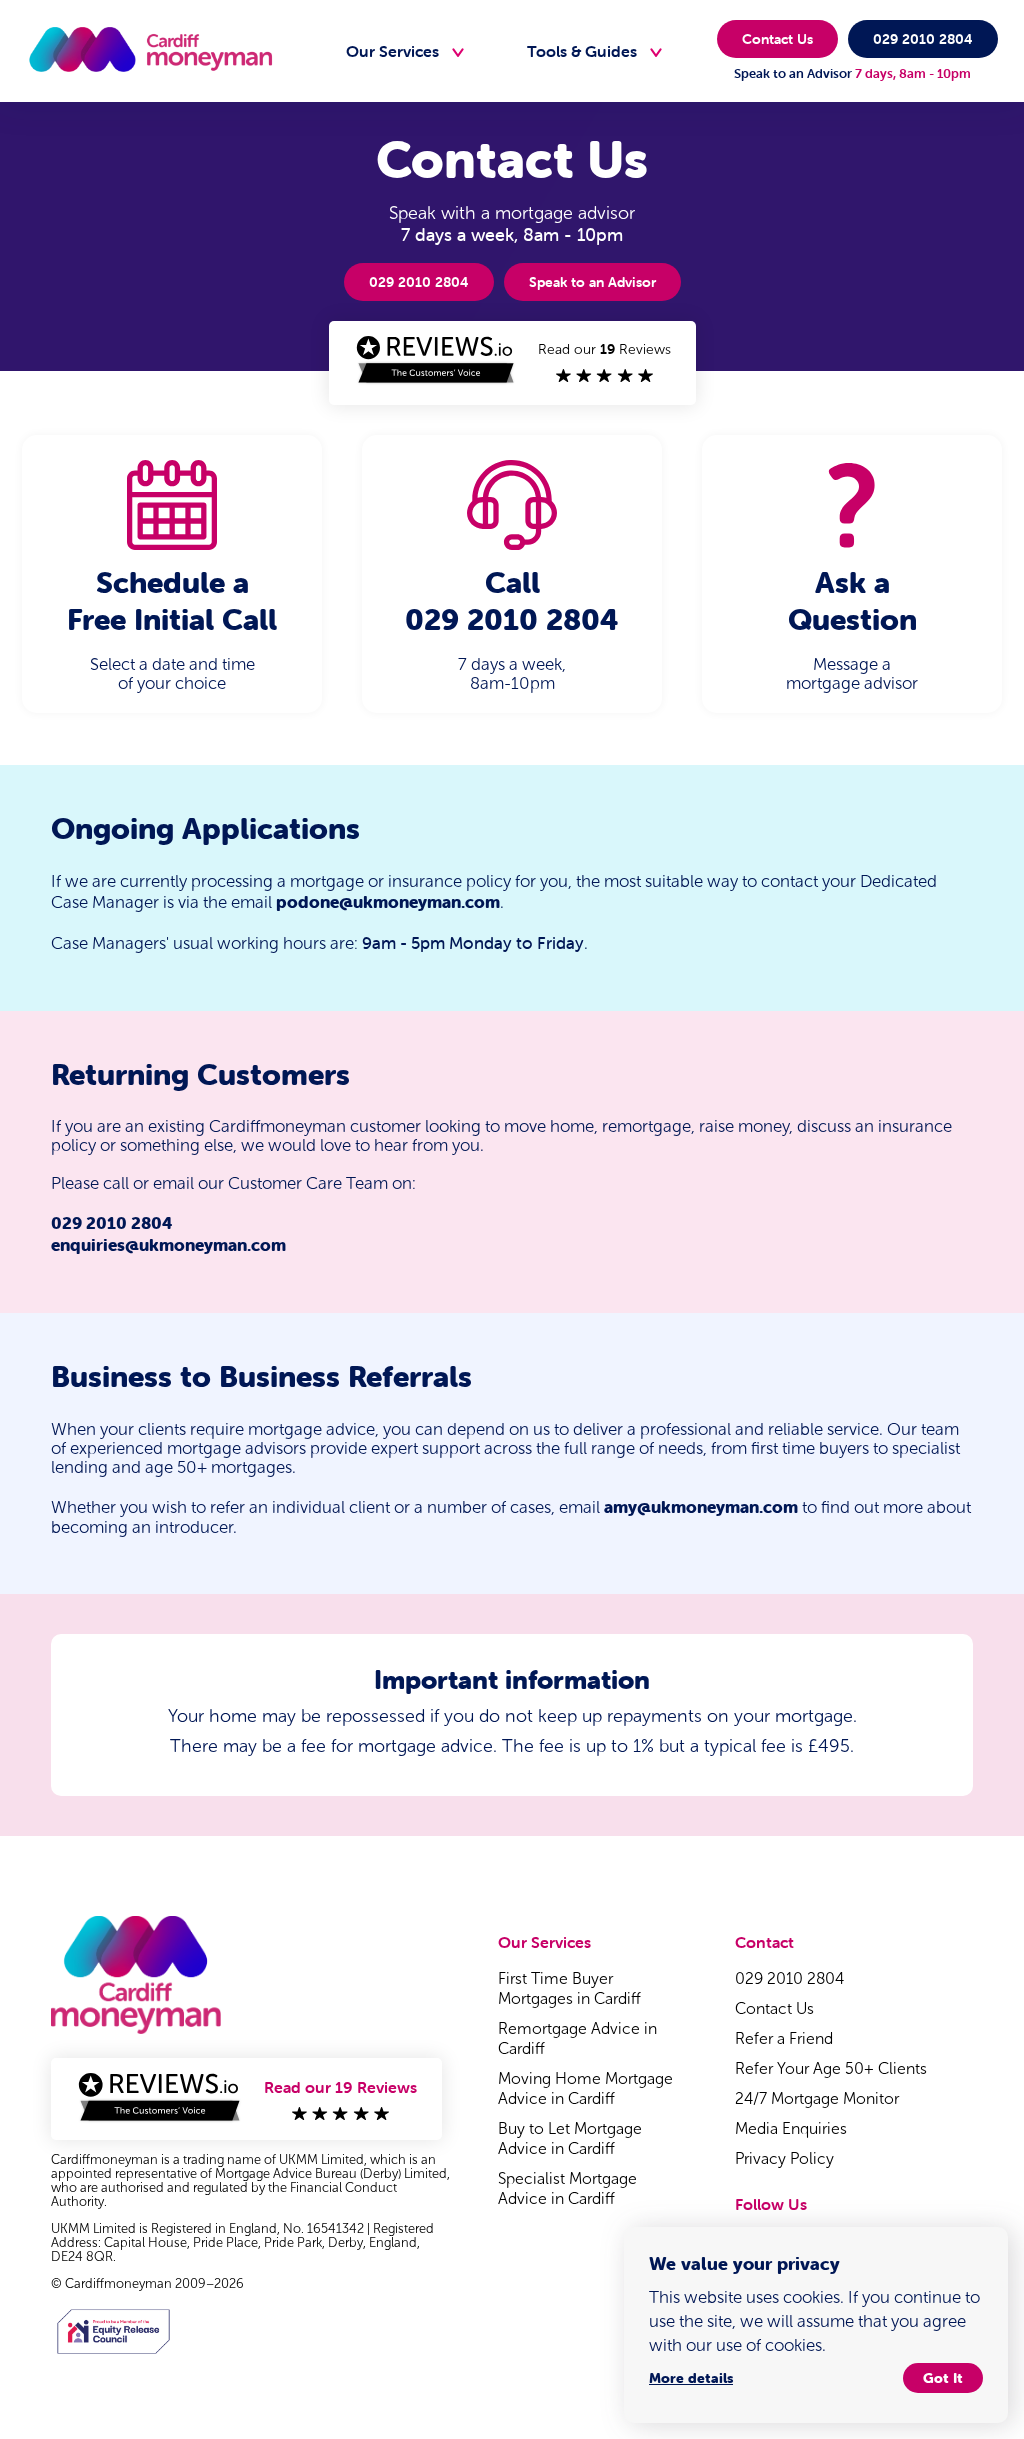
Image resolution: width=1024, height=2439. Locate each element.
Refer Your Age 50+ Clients (831, 2068)
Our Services (392, 51)
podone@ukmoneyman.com (388, 902)
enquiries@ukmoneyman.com (168, 1245)
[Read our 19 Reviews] (512, 388)
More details (691, 2378)
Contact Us (777, 39)
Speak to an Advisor (592, 282)
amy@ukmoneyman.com (701, 1507)
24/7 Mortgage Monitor (817, 2098)
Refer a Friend (784, 2038)
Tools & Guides (582, 51)
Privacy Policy (784, 2158)
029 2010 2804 (923, 39)
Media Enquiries (791, 2128)
